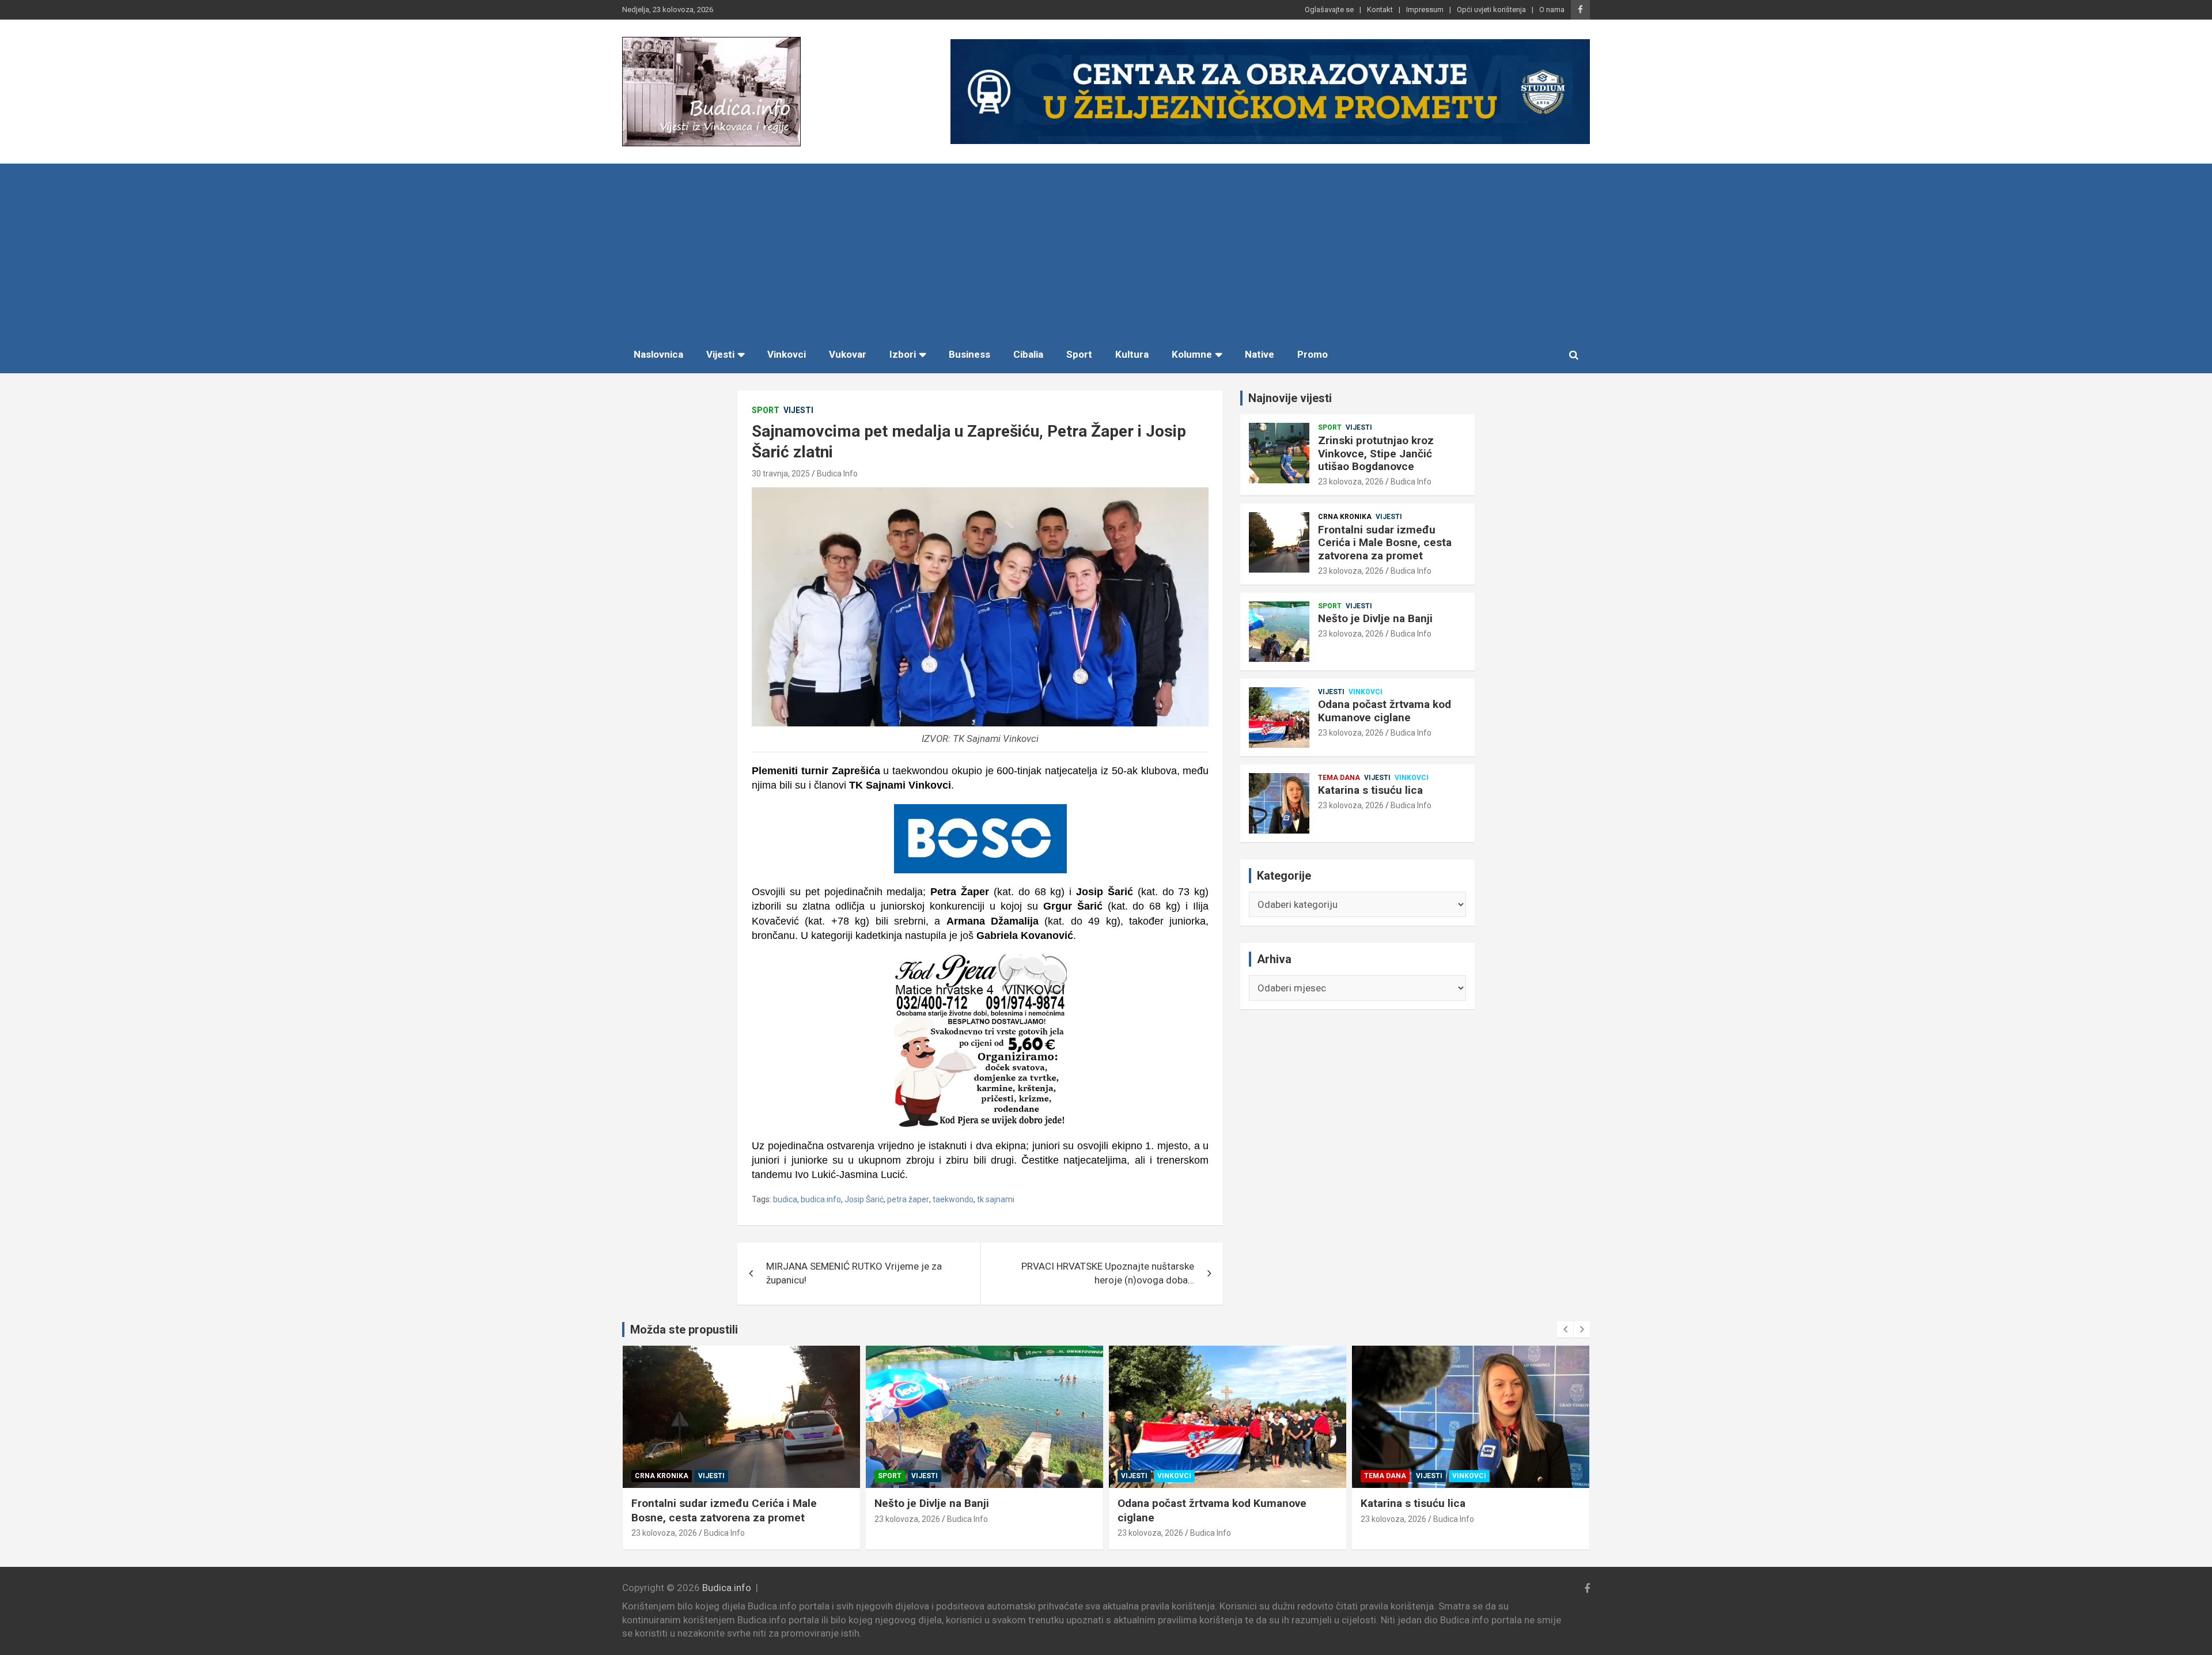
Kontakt (1380, 10)
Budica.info (727, 1588)
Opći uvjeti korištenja (1491, 10)
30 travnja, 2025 (781, 474)
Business (969, 354)
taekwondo (953, 1199)
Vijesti (720, 354)
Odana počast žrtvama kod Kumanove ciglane (1385, 711)
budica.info (821, 1199)
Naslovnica (658, 354)
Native (1260, 354)
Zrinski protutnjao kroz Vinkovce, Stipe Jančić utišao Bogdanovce (1376, 454)
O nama (1552, 10)
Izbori (903, 354)
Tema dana (1339, 778)
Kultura (1132, 354)
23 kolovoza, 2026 (1351, 482)
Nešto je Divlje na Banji (1375, 618)
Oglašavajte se (1329, 10)
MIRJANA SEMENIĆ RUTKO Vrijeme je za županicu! (854, 1273)
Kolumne (1192, 354)
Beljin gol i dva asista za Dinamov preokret (1467, 1503)
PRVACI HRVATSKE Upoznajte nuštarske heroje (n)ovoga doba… (1108, 1273)
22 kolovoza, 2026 (1393, 1519)
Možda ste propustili (684, 1330)
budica (785, 1199)
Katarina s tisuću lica (1370, 790)
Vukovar (848, 354)
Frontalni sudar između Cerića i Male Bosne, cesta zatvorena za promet (1385, 543)
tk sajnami (996, 1199)
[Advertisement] (1106, 250)
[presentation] (1565, 1330)
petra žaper (908, 1199)
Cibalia (1028, 354)
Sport (1079, 354)
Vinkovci (787, 354)
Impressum (1425, 10)
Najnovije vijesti (1290, 398)
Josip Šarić (864, 1199)
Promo (1313, 354)
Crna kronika (1345, 517)
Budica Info (837, 474)
